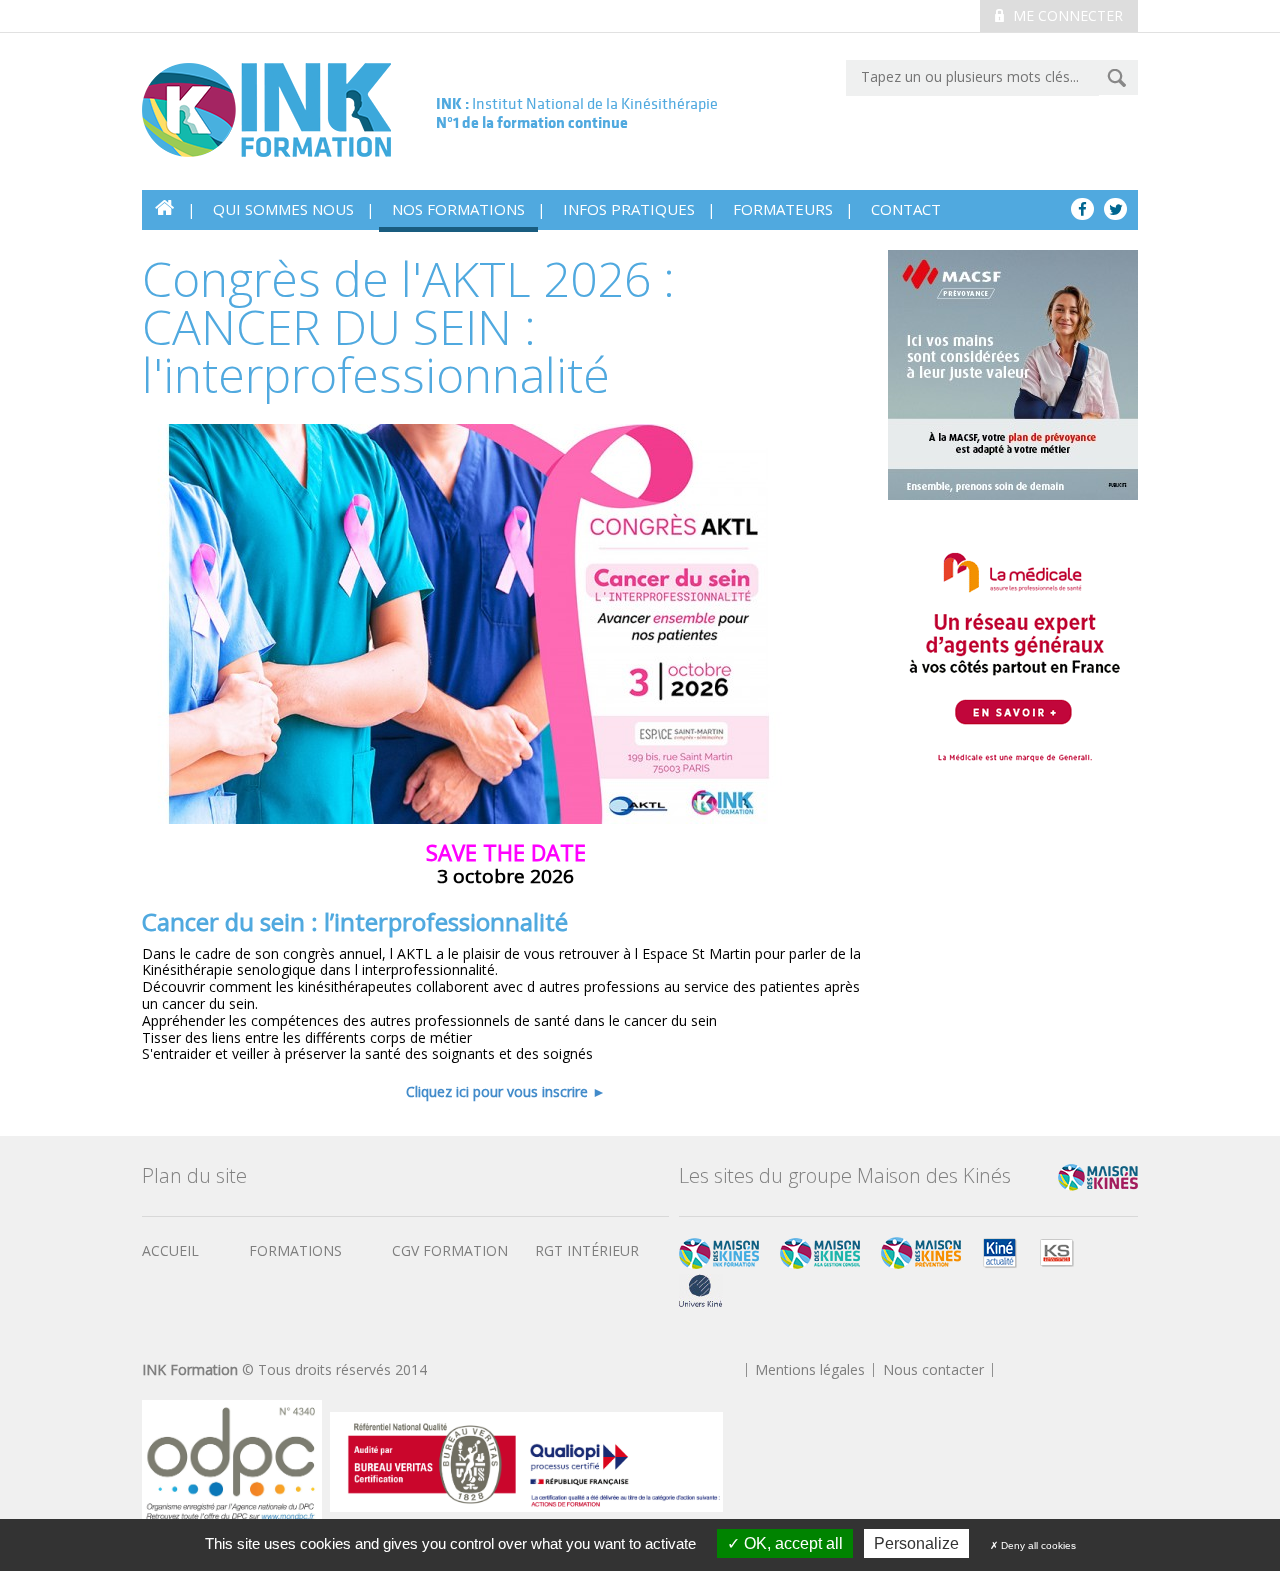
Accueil (170, 1250)
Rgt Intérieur (587, 1250)
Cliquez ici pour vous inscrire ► (506, 1091)
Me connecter (1066, 15)
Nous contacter (933, 1370)
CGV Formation (450, 1250)
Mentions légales (810, 1370)
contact (906, 209)
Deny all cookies (1037, 1545)
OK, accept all (791, 1543)
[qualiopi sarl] (526, 1460)
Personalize (916, 1543)
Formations (295, 1250)
